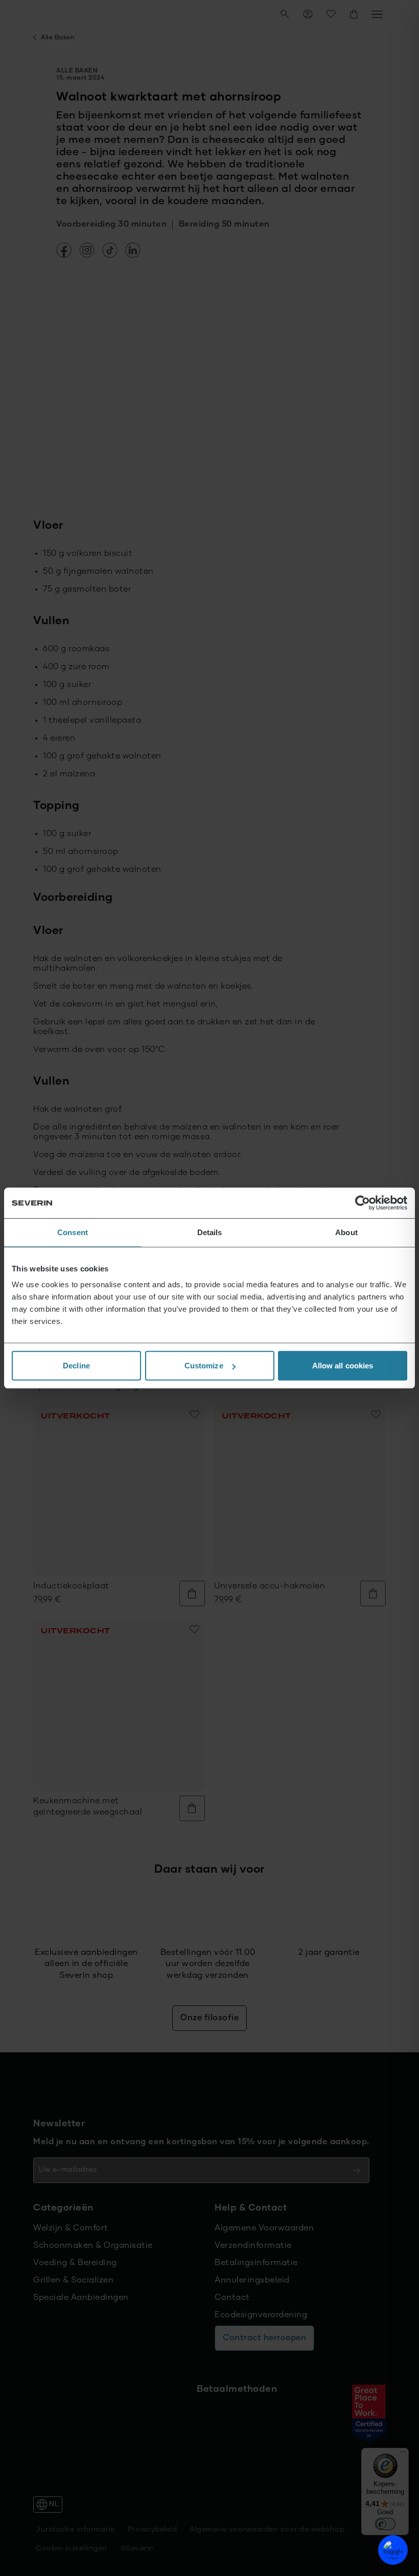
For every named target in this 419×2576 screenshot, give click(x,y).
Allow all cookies (343, 1366)
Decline (76, 1366)
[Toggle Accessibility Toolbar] (393, 2550)
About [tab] (346, 1232)
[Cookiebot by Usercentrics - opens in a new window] (363, 1203)
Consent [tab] (73, 1232)
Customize (204, 1366)
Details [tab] (210, 1232)
